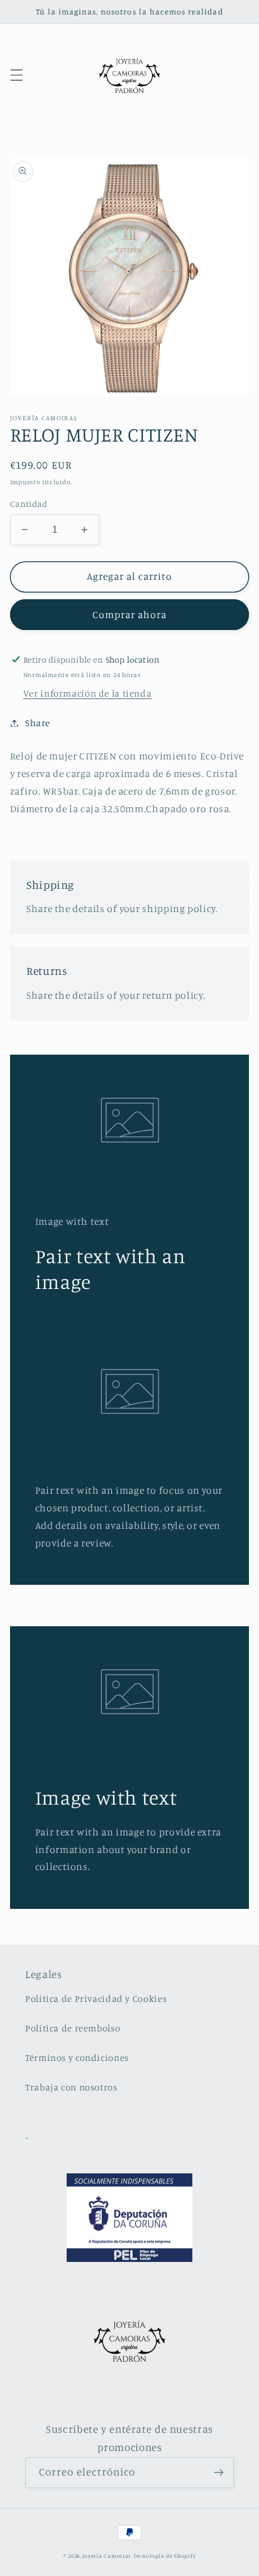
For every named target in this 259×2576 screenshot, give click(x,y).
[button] (16, 75)
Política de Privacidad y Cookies (96, 1998)
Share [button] (38, 723)
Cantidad (29, 504)
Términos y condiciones (77, 2057)
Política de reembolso (73, 2028)
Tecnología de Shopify (164, 2556)
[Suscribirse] (219, 2473)
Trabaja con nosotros (71, 2087)
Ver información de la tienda (88, 693)
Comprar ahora (130, 615)
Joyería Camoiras (107, 2556)
